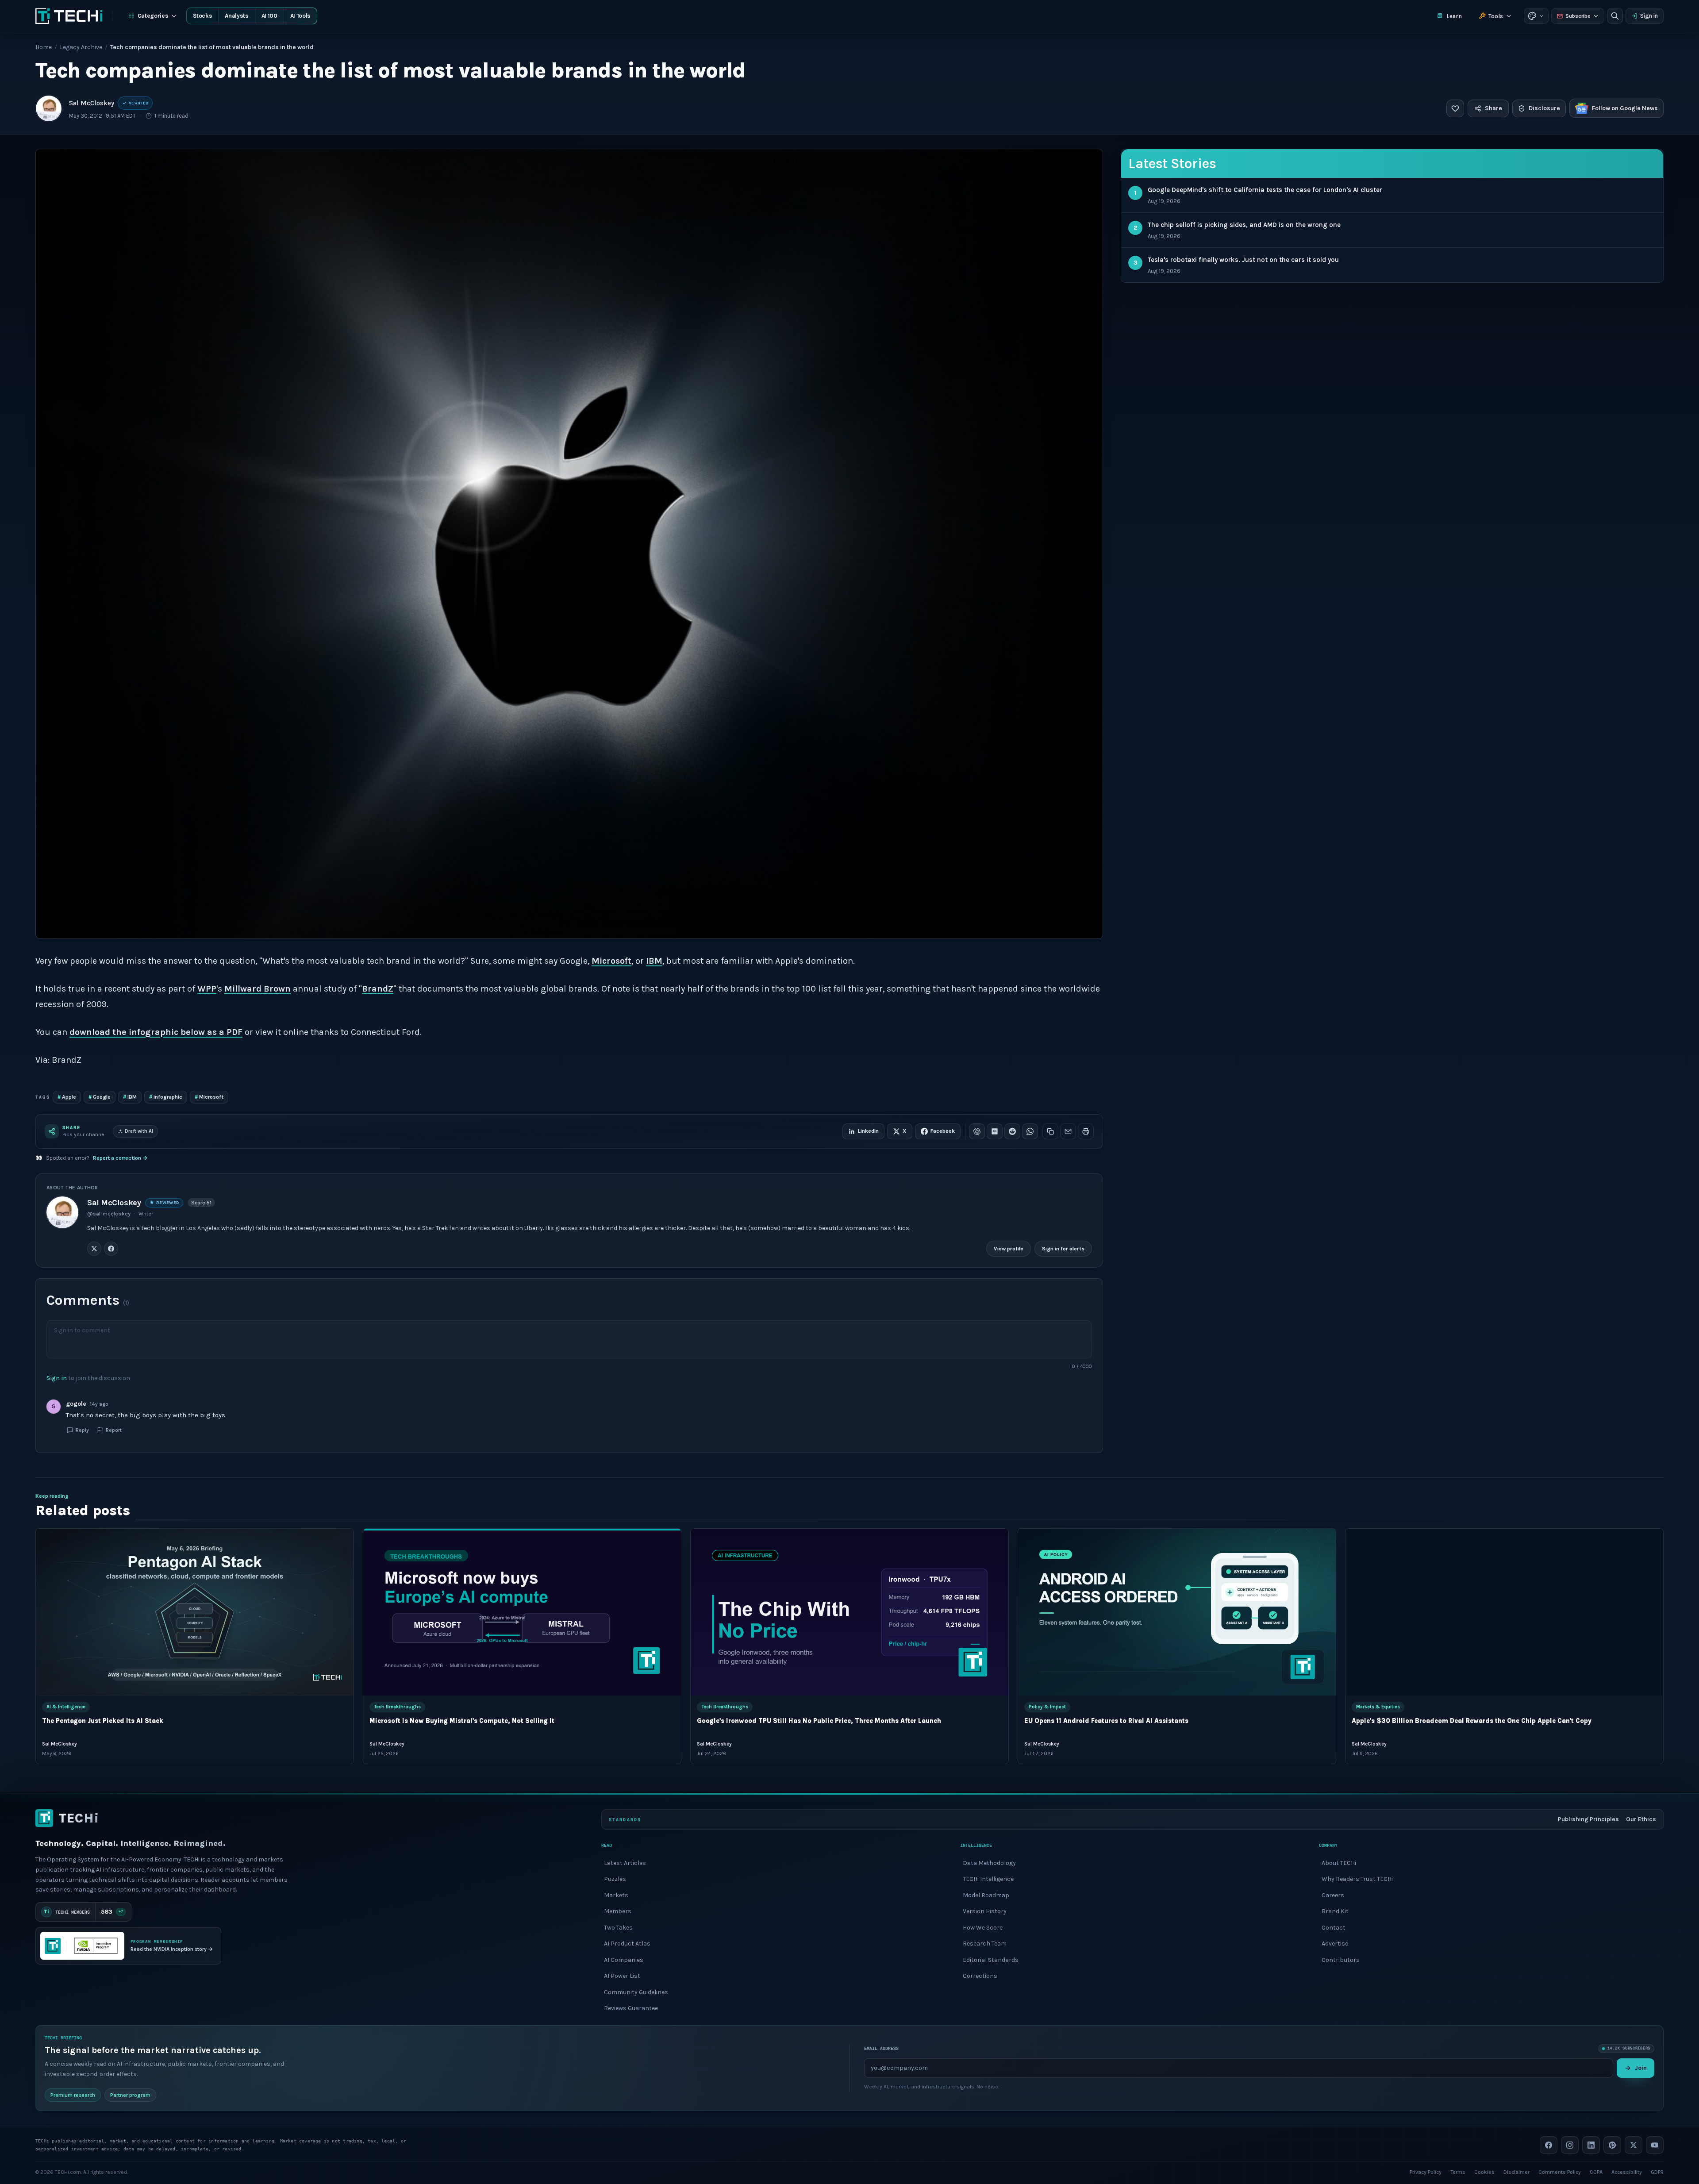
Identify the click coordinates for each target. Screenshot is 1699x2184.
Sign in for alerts (1063, 1248)
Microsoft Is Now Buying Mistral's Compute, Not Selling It (462, 1721)
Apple (67, 1097)
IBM (654, 961)
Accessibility (1627, 2172)
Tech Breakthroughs (397, 1707)
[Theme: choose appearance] (1536, 16)
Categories (153, 16)
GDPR (1657, 2172)
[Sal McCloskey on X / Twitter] (94, 1248)
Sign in (1649, 16)
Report (114, 1430)
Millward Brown (258, 989)
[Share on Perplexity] (995, 1131)
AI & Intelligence (66, 1707)
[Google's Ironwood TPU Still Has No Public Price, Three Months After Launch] (849, 1612)
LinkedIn (868, 1131)
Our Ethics (1641, 1819)
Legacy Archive (81, 47)
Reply (82, 1430)
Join (1641, 2067)
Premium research (73, 2095)
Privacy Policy (1426, 2172)
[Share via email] (1068, 1131)
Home (44, 47)
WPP (207, 989)
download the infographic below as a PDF (156, 1032)
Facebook (943, 1131)
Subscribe (1578, 16)
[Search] (1615, 16)
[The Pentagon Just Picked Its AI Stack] (195, 1612)
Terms (1458, 2172)
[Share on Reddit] (1012, 1131)
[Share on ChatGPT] (977, 1131)
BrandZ (378, 989)
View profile (1009, 1248)
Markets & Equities (1378, 1707)
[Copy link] (1050, 1131)
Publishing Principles (1588, 1819)
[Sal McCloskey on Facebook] (111, 1248)
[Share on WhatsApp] (1030, 1131)
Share (1493, 108)
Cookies (1484, 2172)
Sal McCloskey (92, 103)
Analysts (236, 16)
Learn (1454, 16)
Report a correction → (120, 1158)
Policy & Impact (1047, 1707)
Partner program (130, 2095)
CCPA (1596, 2172)
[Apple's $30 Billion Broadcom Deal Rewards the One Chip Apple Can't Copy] (1504, 1612)
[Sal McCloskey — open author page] (49, 108)
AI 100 (269, 16)
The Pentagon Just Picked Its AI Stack (103, 1721)
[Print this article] (1086, 1131)
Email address (881, 2048)
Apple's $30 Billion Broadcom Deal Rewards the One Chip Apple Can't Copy (1472, 1721)
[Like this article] (1455, 108)
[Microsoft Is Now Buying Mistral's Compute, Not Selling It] (522, 1612)
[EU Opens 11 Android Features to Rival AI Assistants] (1177, 1612)
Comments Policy (1560, 2172)
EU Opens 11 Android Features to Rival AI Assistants (1106, 1721)
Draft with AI (139, 1131)
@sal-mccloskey (109, 1214)
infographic (166, 1097)
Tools (1496, 16)
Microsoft (611, 961)
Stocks (202, 16)
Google (100, 1097)
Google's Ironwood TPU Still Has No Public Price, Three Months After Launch (819, 1721)
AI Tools (300, 16)
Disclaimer (1516, 2172)
